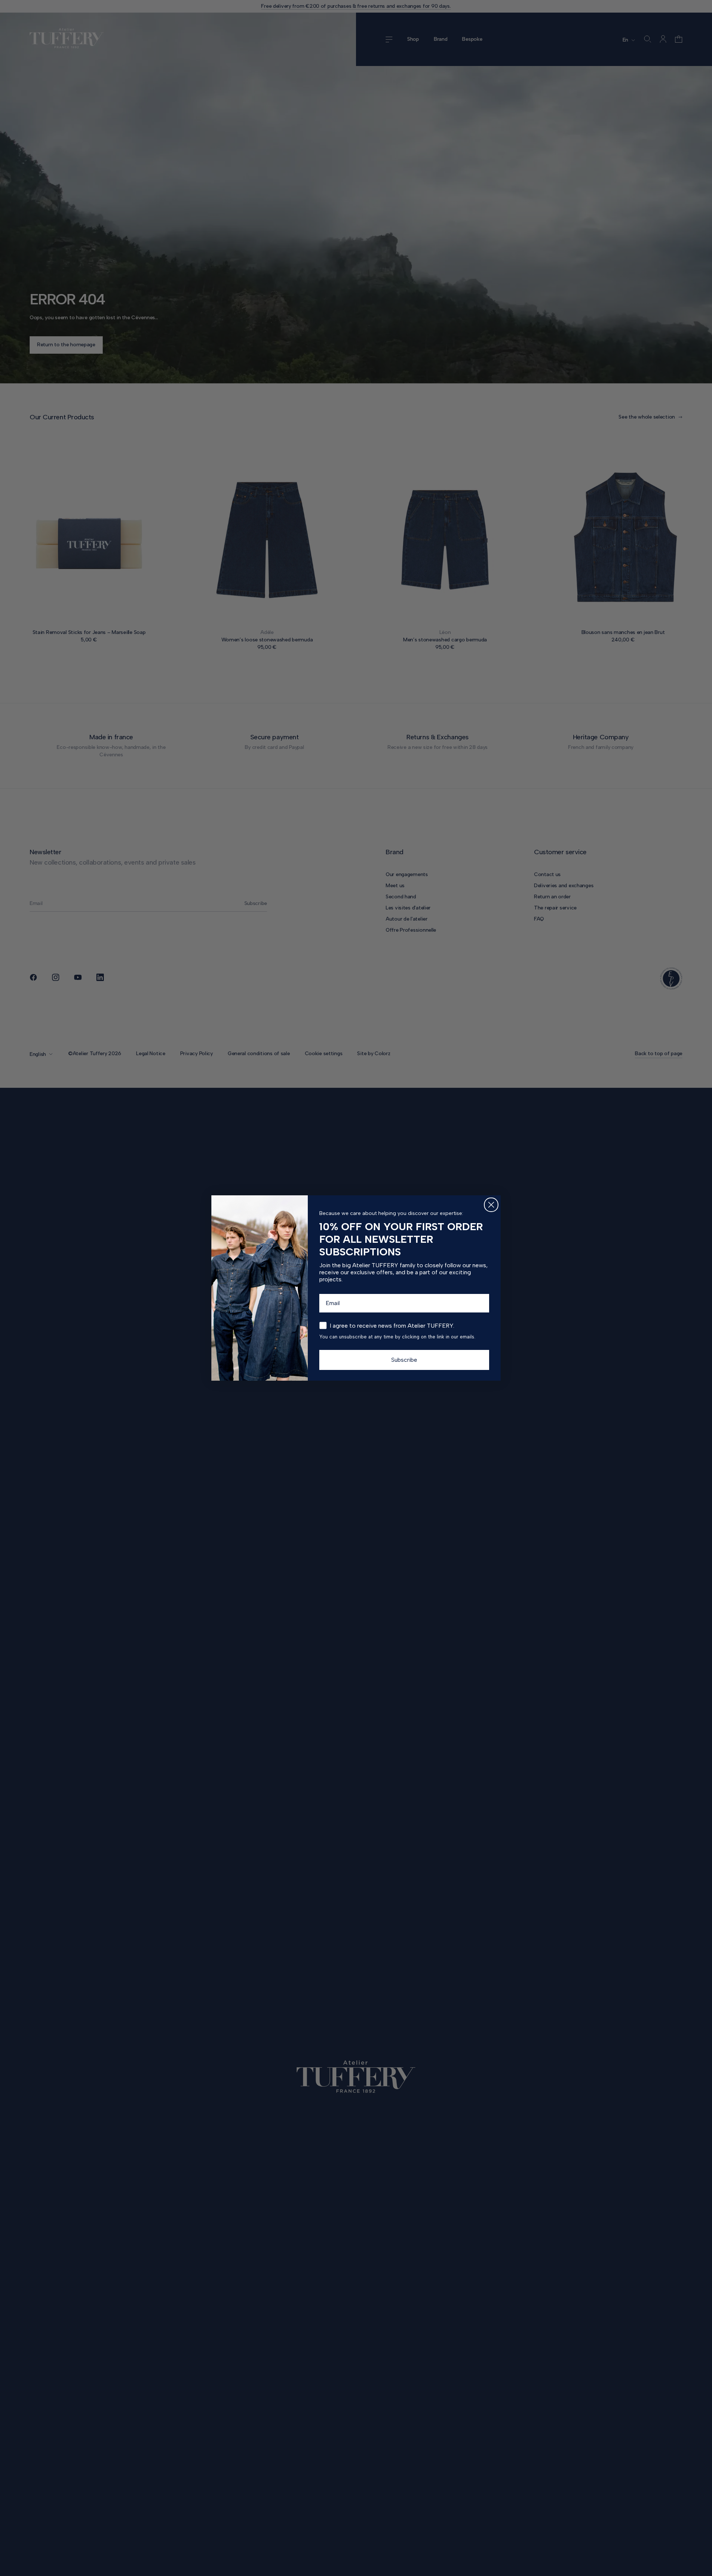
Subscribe (404, 1360)
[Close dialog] (491, 1205)
